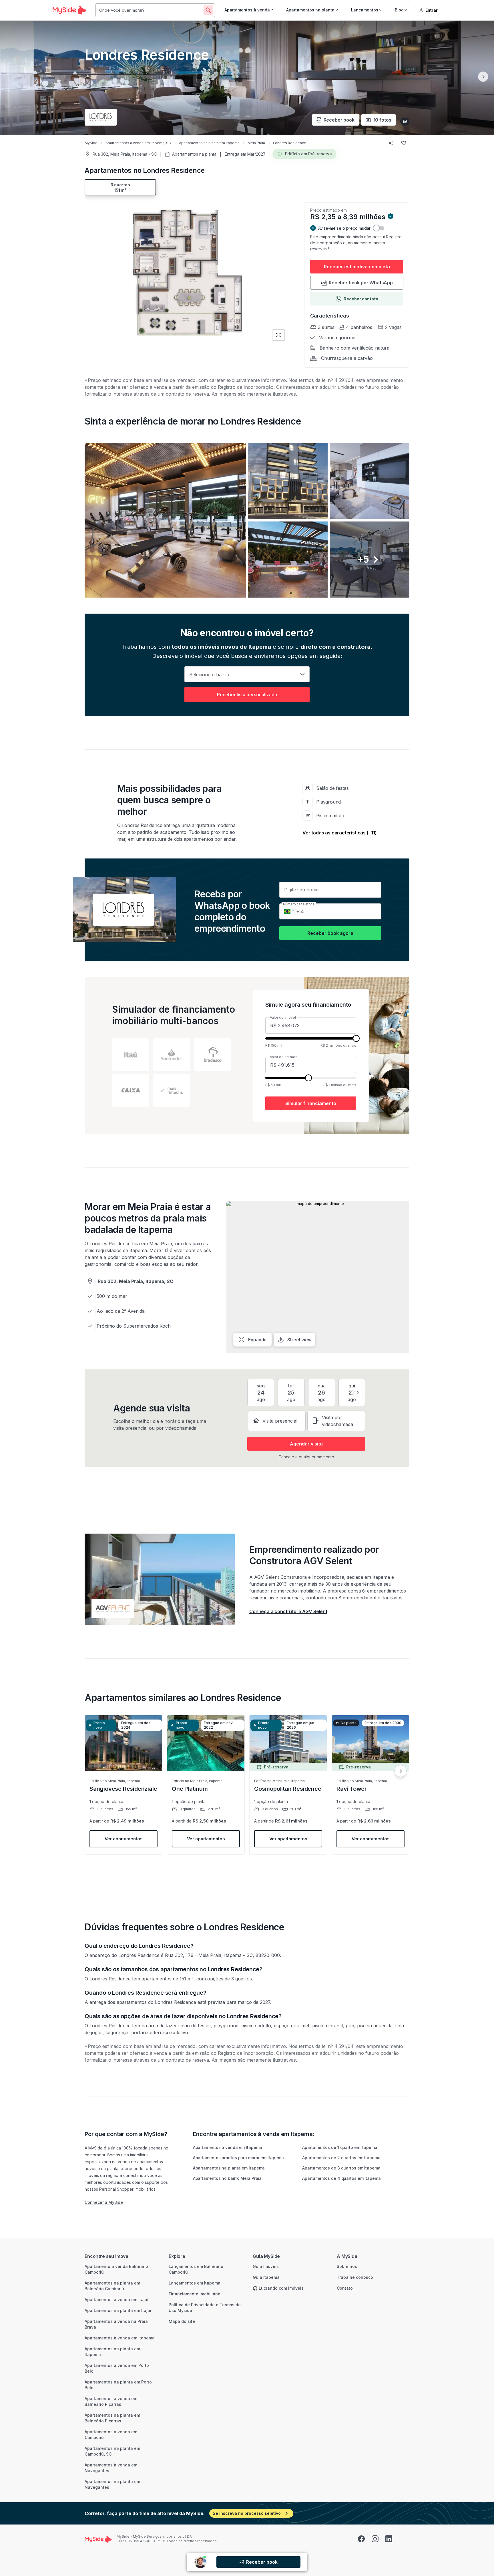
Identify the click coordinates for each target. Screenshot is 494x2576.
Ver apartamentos (124, 1839)
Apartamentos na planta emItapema (229, 2168)
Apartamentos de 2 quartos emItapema (341, 2158)
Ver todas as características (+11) (340, 833)
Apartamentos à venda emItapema (228, 2147)
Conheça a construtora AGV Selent (288, 1611)
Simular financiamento (311, 1103)
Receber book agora (330, 933)
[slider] (356, 1038)
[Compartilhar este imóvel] (391, 143)
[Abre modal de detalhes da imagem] (165, 520)
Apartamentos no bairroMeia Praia (227, 2178)
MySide (91, 143)
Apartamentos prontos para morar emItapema (238, 2158)
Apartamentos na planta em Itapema (209, 143)
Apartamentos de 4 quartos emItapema (341, 2178)
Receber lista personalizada (247, 695)
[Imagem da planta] (187, 272)
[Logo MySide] (69, 10)
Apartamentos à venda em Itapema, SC (138, 143)
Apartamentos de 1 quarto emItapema (340, 2147)
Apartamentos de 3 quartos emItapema (341, 2168)
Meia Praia (256, 143)
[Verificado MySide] (391, 217)
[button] (247, 520)
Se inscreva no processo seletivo (247, 2513)
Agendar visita (306, 1444)
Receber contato (361, 299)
